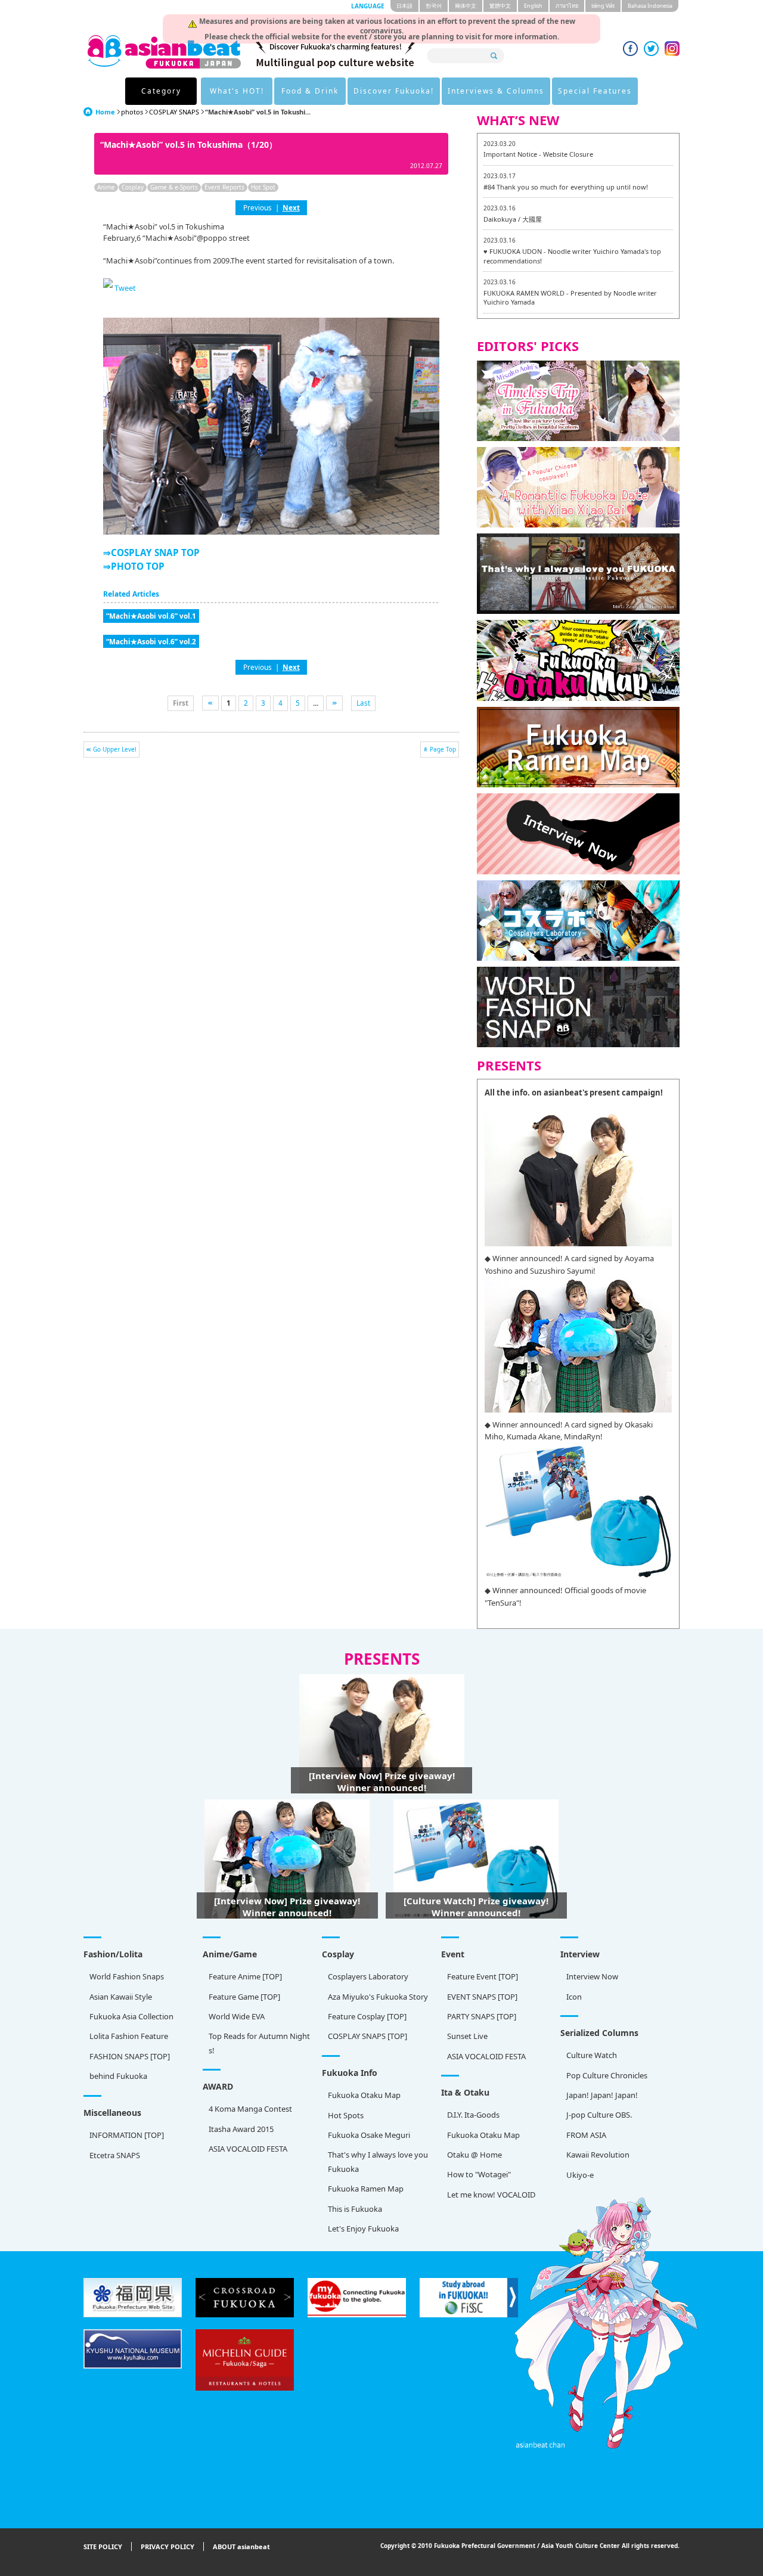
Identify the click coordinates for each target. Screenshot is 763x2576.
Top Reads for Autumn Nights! (259, 2043)
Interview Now (592, 1976)
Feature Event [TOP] (483, 1976)
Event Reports (224, 187)
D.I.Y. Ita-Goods (473, 2115)
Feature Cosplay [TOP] (367, 2016)
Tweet (125, 288)
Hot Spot (263, 187)
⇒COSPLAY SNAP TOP (151, 553)
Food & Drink (310, 91)
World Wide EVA (237, 2016)
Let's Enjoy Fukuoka (363, 2229)
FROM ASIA (586, 2135)
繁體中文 (500, 6)
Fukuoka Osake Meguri (369, 2135)
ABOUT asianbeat (241, 2546)
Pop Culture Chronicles (607, 2075)
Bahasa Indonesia (650, 6)
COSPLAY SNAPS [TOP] (367, 2036)
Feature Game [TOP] (244, 1997)
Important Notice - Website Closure (538, 154)
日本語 (404, 6)
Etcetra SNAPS (115, 2155)
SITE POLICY (103, 2546)
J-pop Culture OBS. (599, 2115)
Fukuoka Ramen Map (366, 2189)
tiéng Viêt (603, 6)
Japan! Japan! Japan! (602, 2095)
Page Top (443, 749)
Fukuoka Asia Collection (131, 2016)
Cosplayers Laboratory (368, 1976)
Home (105, 112)
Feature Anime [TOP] (245, 1976)
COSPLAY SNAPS (174, 112)
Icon (574, 1997)
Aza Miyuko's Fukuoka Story (378, 1997)
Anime (106, 187)
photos (132, 112)
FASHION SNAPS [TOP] (130, 2056)
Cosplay (133, 187)
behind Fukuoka (118, 2076)
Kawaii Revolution (598, 2155)
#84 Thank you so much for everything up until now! (566, 187)
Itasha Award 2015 (241, 2129)
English (533, 6)
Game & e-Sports (174, 187)
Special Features (595, 91)
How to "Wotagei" (479, 2174)
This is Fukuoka (355, 2209)
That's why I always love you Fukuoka (378, 2161)
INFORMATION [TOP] (127, 2135)
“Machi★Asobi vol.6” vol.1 (151, 616)
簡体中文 (466, 6)
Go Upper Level (115, 749)
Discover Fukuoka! (394, 91)
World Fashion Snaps (127, 1976)
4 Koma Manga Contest (250, 2109)
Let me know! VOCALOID (491, 2195)
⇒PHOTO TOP (134, 566)
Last (363, 703)
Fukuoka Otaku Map (364, 2095)
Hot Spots (346, 2115)
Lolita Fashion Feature (129, 2036)
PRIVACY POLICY (168, 2546)
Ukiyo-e (580, 2175)
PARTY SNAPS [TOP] (482, 2016)
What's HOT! (237, 91)
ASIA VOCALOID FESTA (486, 2056)
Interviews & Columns (496, 91)
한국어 (434, 6)
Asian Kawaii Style (121, 1997)
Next (291, 207)
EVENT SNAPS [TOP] (482, 1997)
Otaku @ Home (474, 2155)
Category (161, 91)
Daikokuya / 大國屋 (513, 219)
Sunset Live (467, 2036)
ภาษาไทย (567, 6)
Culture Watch (592, 2055)
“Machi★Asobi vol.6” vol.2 (151, 641)
